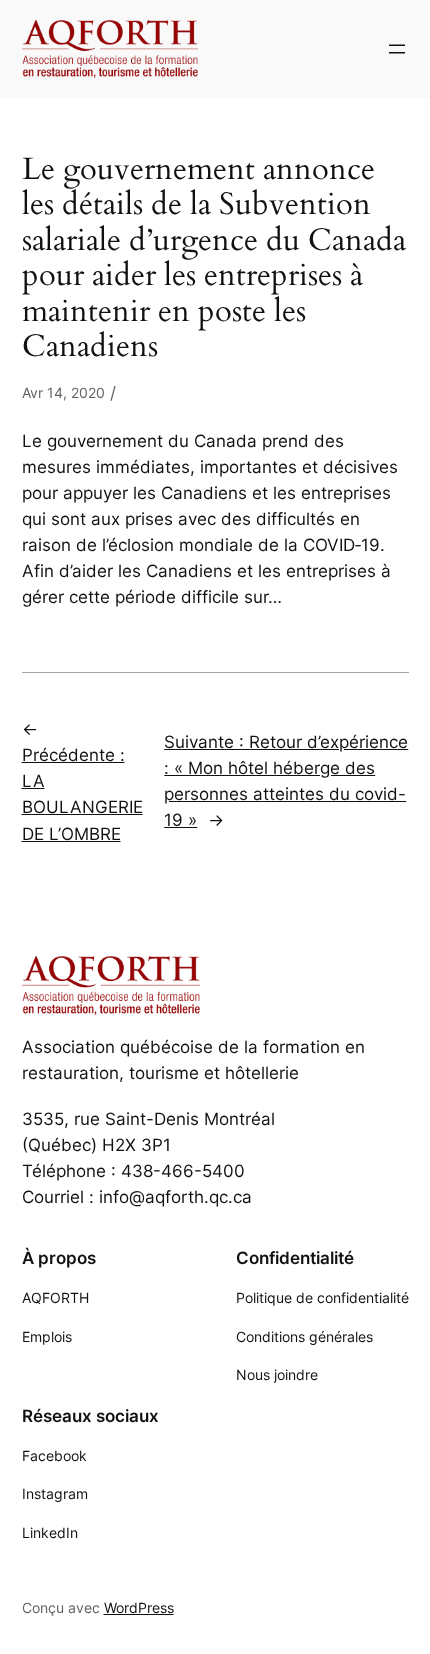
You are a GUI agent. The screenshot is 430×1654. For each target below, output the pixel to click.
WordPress (139, 1607)
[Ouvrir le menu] (397, 49)
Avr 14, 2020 (63, 392)
